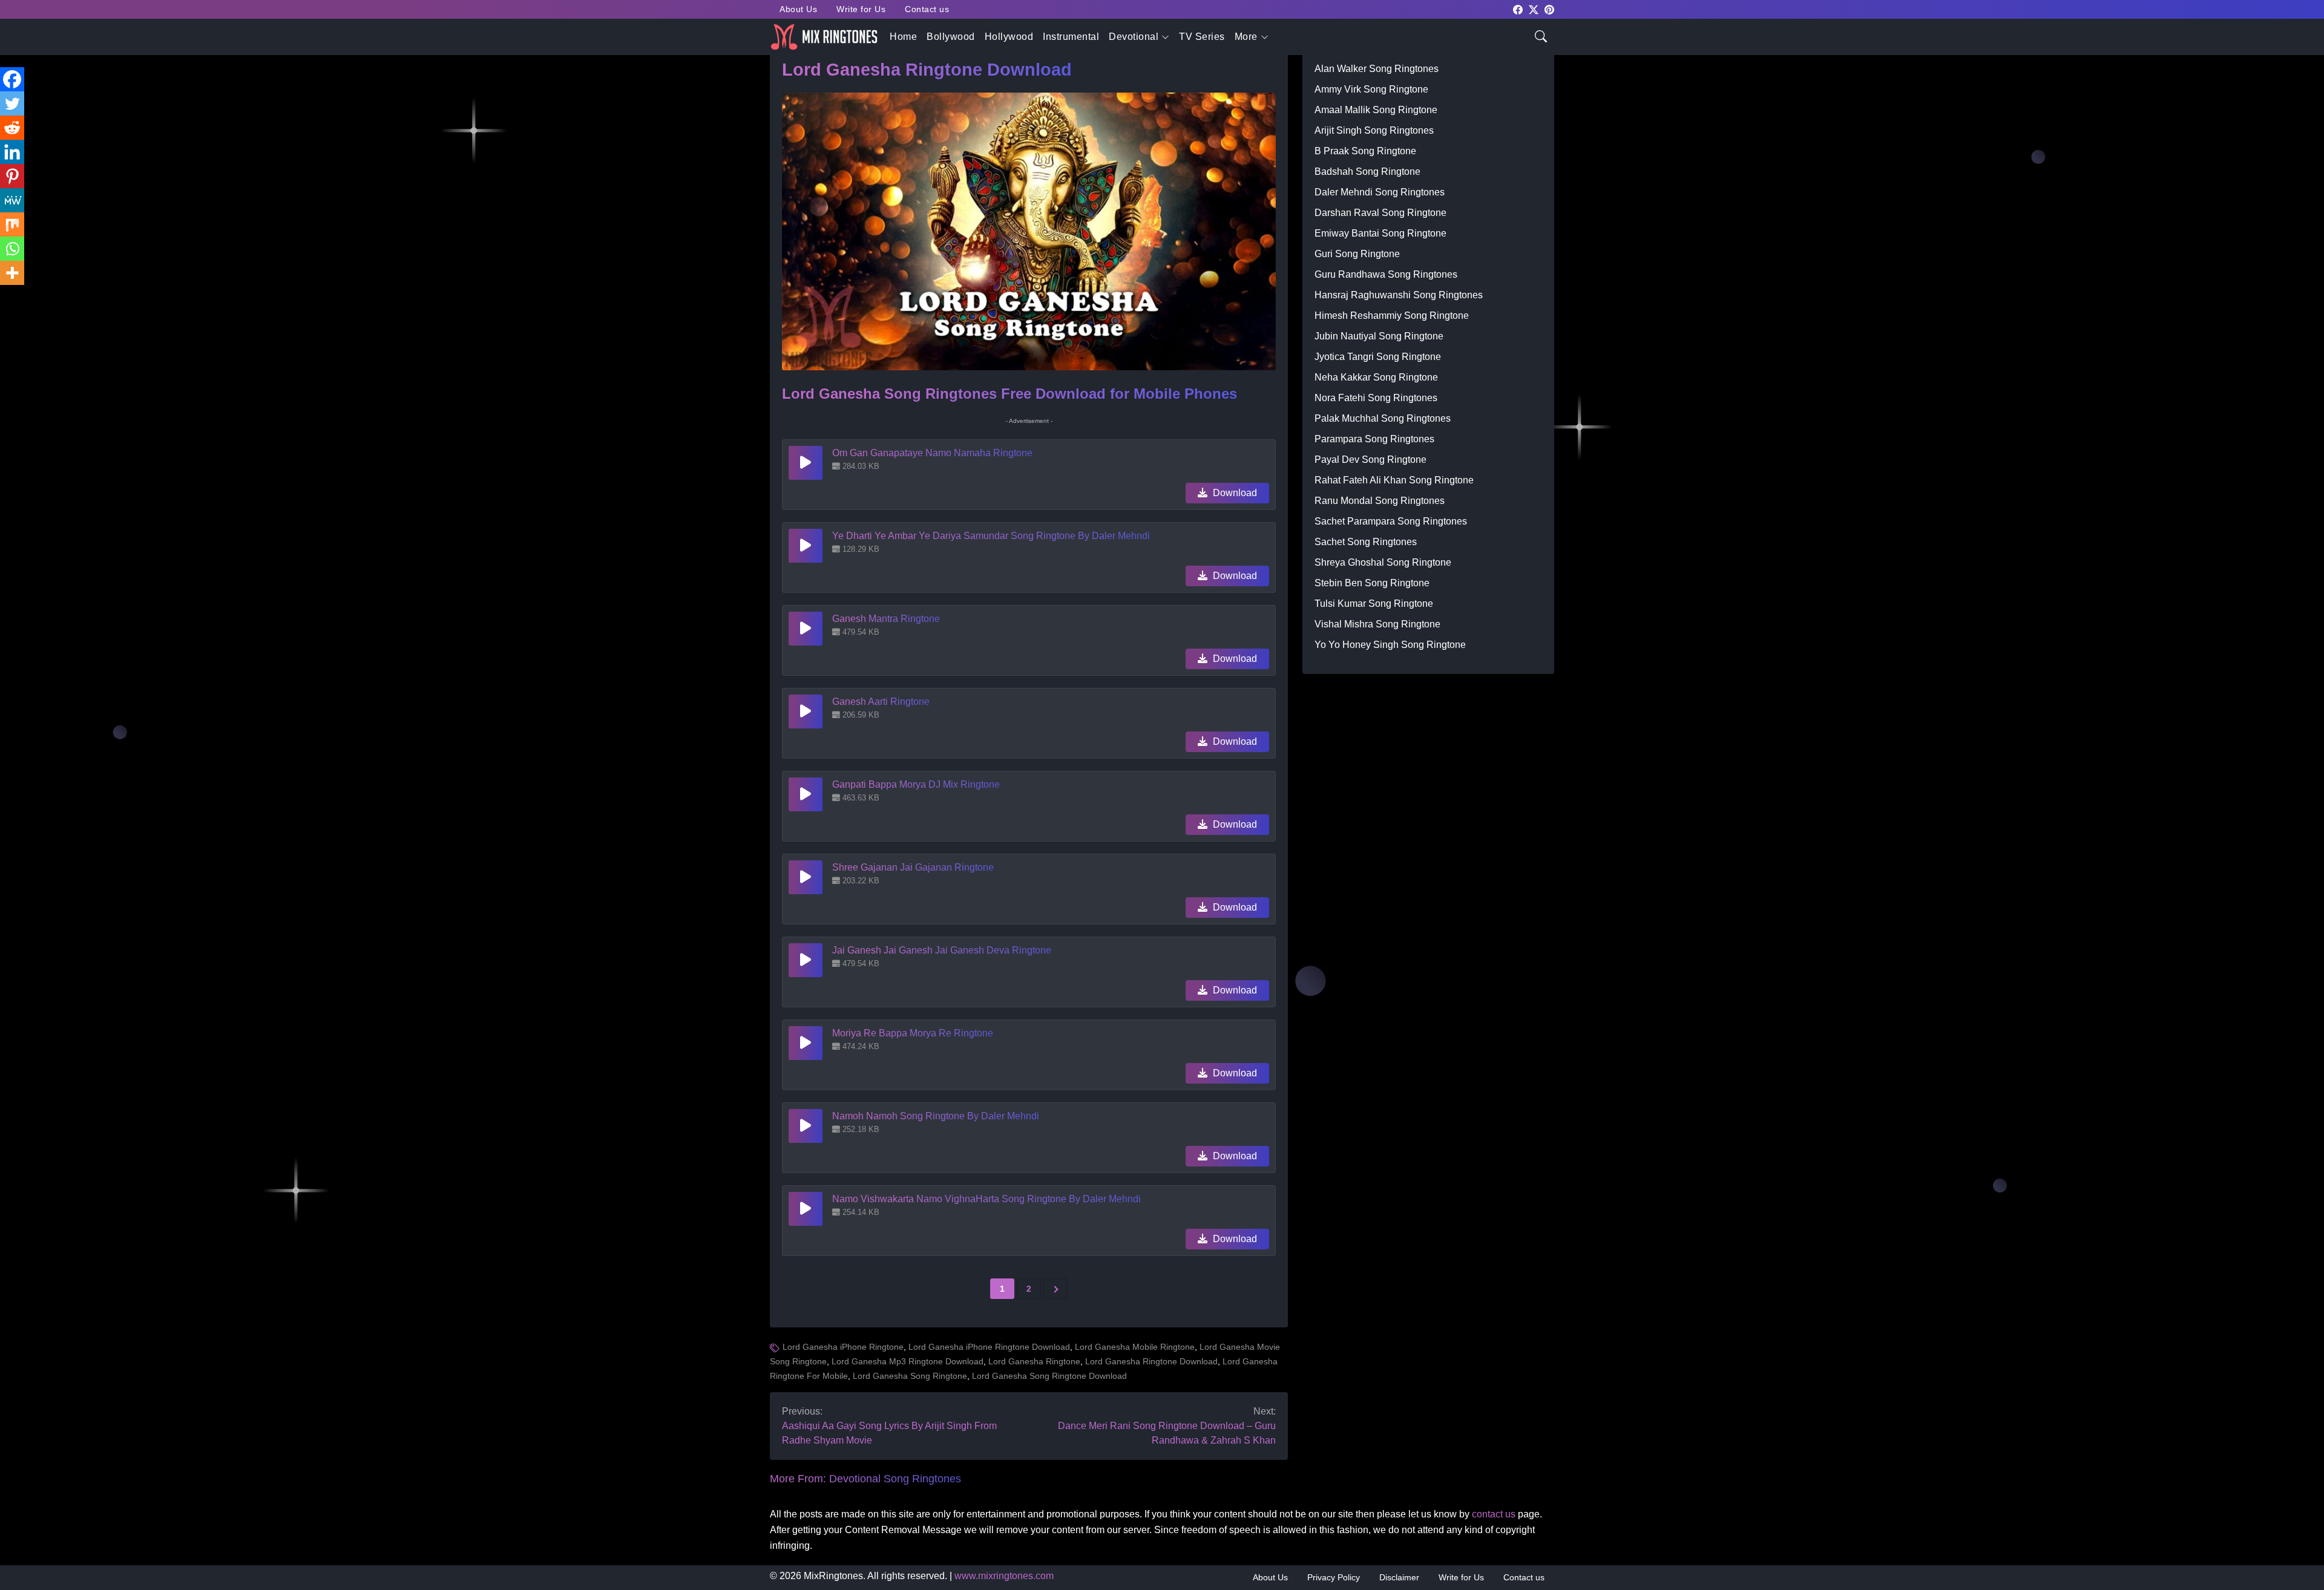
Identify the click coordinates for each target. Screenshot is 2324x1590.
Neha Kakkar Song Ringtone (1376, 377)
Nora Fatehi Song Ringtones (1376, 398)
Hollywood (1009, 37)
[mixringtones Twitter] (1534, 9)
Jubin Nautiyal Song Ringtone (1379, 336)
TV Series (1202, 37)
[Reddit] (12, 128)
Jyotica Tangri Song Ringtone (1378, 357)
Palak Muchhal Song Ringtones (1383, 418)
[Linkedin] (12, 152)
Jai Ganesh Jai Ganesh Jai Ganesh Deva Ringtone (942, 950)
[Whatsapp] (12, 249)
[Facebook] (12, 79)
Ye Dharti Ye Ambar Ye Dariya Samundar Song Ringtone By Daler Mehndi (991, 536)
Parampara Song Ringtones (1374, 439)
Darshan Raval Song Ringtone (1380, 213)
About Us (798, 9)
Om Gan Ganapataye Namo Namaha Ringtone (932, 453)
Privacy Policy (1334, 1577)
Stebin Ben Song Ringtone (1372, 583)
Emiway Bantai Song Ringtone (1380, 233)
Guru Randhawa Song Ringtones (1386, 274)
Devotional (1134, 37)
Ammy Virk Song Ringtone (1371, 89)
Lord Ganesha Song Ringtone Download (1049, 1376)
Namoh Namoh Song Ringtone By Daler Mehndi (936, 1116)
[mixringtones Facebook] (1518, 9)
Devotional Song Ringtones (895, 1479)
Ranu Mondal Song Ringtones (1380, 501)
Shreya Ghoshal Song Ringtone (1383, 562)
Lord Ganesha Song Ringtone (910, 1376)
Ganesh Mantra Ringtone (886, 619)
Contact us (927, 9)
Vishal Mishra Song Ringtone (1377, 624)
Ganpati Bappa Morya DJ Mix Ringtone (916, 784)
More (1246, 37)
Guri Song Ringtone (1357, 254)
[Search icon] (1541, 35)
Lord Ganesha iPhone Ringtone (843, 1347)
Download (1234, 493)
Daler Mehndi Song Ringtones (1380, 192)
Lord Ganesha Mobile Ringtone (1135, 1347)
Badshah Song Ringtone (1367, 172)
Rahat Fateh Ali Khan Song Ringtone (1394, 480)
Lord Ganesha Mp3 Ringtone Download (908, 1361)
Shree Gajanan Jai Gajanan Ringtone (913, 867)
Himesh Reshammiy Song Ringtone (1392, 316)
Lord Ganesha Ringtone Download (1151, 1361)
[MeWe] (12, 200)
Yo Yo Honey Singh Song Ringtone (1390, 645)
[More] (12, 273)
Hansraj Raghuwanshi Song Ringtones (1399, 295)
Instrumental (1071, 37)
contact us (1494, 1514)
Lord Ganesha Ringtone (1034, 1361)
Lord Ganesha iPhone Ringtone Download (989, 1347)
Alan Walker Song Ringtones (1377, 69)
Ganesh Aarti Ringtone (881, 702)
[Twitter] (12, 103)
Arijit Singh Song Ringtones (1374, 130)
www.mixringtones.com (1004, 1576)
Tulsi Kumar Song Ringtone (1374, 604)
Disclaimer (1399, 1577)
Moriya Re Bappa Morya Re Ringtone (913, 1033)
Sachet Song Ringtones (1366, 542)
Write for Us (861, 9)
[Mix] (12, 224)
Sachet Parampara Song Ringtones (1391, 521)
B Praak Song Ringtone (1365, 151)
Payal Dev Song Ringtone (1370, 460)
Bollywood (951, 37)
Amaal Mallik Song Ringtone (1376, 110)
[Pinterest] (12, 176)
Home (903, 37)
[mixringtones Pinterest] (1549, 9)
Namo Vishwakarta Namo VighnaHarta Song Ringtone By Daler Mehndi (986, 1199)
